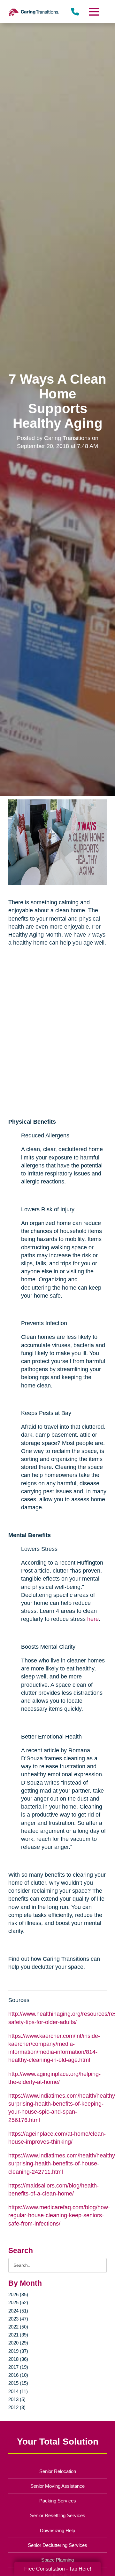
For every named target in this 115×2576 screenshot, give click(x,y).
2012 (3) (17, 2407)
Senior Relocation (58, 2471)
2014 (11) (18, 2391)
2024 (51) (18, 2311)
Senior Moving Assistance (57, 2486)
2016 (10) (18, 2375)
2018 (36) (18, 2359)
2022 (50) (18, 2327)
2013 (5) (17, 2399)
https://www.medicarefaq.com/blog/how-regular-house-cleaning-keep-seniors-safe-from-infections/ (59, 2215)
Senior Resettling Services (58, 2515)
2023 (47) (18, 2319)
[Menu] (94, 12)
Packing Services (58, 2501)
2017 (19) (18, 2367)
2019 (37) (18, 2351)
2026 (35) (18, 2294)
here (93, 1619)
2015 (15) (18, 2383)
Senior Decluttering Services (57, 2545)
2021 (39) (18, 2335)
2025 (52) (18, 2302)
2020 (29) (18, 2343)
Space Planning (57, 2560)
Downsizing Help (57, 2530)
